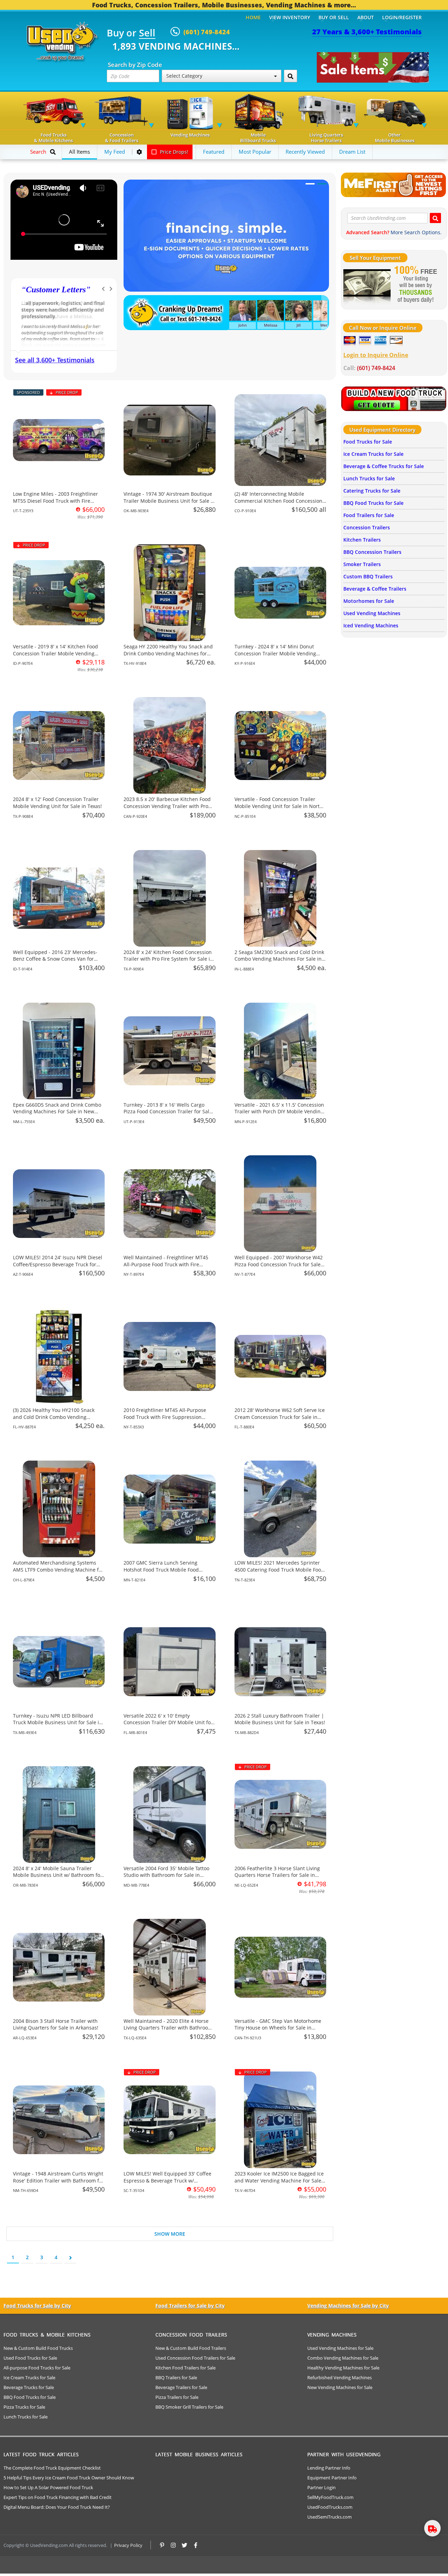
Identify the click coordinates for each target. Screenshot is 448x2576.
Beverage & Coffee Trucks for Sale (384, 466)
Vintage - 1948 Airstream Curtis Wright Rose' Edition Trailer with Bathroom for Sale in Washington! (58, 2180)
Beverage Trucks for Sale (29, 2387)
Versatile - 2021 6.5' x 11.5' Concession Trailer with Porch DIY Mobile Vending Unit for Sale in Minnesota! (279, 1112)
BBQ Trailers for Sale (176, 2377)
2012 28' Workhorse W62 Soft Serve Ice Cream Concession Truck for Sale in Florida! (280, 1417)
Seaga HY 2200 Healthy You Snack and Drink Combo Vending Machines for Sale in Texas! (168, 653)
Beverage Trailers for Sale (181, 2387)
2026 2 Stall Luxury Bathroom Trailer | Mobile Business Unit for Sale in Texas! (280, 1719)
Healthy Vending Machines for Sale (343, 2368)
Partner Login (321, 2487)
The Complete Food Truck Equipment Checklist (52, 2468)
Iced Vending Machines (371, 625)
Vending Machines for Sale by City (348, 2306)
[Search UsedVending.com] (435, 218)
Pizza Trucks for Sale (24, 2407)
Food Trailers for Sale (369, 515)
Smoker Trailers (362, 564)
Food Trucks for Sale (368, 442)
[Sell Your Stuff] (367, 285)
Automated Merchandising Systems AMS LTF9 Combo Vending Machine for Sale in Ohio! (58, 1569)
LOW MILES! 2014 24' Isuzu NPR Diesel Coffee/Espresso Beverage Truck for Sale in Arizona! (58, 1264)
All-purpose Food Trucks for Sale (37, 2368)
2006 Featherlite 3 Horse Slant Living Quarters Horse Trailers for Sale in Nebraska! (277, 1875)
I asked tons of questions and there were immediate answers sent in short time (58, 310)
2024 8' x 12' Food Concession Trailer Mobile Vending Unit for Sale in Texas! (57, 803)
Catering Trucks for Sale (372, 491)
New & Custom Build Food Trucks (38, 2348)
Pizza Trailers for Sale (177, 2397)
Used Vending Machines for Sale (340, 2348)
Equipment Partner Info (332, 2478)
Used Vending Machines (372, 613)
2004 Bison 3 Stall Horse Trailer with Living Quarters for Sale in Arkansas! (56, 2024)
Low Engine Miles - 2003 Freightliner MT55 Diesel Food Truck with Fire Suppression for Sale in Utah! (55, 501)
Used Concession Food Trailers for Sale (195, 2358)
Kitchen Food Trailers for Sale (185, 2368)
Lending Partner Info (329, 2468)
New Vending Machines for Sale (340, 2387)
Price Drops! (173, 152)
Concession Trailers (367, 527)
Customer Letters (56, 290)
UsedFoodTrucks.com (330, 2507)
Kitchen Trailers (362, 540)
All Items (79, 152)
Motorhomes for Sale (369, 601)
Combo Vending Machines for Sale (343, 2358)
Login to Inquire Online (376, 355)
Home (253, 17)
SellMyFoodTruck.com (330, 2497)
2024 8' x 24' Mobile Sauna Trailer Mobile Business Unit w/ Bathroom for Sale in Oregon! (58, 1875)
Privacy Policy (128, 2545)
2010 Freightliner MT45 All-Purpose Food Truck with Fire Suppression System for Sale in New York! (165, 1417)
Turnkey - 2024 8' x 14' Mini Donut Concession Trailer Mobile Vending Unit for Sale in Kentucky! (275, 653)
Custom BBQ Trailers (368, 576)
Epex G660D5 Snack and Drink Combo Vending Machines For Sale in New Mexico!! (57, 1112)
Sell (147, 33)
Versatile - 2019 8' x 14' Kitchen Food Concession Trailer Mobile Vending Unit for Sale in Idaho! (55, 653)
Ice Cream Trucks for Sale (373, 454)
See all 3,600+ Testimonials (55, 360)
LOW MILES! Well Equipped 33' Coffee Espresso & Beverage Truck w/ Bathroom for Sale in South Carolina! (167, 2180)
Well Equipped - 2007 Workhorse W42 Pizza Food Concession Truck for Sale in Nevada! (279, 1264)
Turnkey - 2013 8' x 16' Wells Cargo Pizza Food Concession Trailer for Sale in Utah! (168, 1112)
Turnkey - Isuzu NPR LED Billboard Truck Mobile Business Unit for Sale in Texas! (58, 1722)
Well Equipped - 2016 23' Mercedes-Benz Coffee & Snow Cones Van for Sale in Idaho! (55, 959)
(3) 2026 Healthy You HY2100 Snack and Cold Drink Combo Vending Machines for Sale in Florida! (54, 1417)
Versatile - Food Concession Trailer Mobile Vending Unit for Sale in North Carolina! (279, 806)
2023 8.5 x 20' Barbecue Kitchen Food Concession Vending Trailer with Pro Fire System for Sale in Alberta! (167, 806)
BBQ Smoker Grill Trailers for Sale (189, 2407)
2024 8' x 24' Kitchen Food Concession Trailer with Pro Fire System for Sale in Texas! (168, 959)
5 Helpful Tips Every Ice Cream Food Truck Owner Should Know (69, 2478)
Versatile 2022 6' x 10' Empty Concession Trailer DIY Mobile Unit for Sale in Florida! (168, 1722)
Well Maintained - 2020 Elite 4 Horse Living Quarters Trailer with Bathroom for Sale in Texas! (168, 2028)
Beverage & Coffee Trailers (375, 589)
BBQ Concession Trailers (372, 552)
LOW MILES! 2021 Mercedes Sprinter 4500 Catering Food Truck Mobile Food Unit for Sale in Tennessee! (279, 1569)
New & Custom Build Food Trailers (191, 2348)
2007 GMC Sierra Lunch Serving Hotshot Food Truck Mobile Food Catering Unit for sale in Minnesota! (165, 1569)
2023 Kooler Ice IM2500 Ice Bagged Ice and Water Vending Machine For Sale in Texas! (279, 2180)
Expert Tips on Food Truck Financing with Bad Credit (58, 2497)
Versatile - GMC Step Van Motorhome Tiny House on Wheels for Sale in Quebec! (278, 2028)
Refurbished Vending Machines (339, 2377)
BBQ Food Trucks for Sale (373, 503)
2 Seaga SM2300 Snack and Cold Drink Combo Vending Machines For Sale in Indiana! (279, 959)
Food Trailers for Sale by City (190, 2306)
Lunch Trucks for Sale (369, 478)
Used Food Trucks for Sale (30, 2358)
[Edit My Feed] (139, 152)
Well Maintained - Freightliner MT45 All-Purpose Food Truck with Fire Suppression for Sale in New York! (166, 1264)
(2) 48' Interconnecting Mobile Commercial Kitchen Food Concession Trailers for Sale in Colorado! (278, 501)
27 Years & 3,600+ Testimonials (367, 32)
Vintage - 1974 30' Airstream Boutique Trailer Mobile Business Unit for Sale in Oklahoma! (169, 501)
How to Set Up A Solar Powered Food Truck (48, 2487)
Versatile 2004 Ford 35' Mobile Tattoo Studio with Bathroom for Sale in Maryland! (166, 1875)
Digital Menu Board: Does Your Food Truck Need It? (57, 2507)
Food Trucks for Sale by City (37, 2306)
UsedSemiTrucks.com (330, 2517)
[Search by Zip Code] (290, 76)
